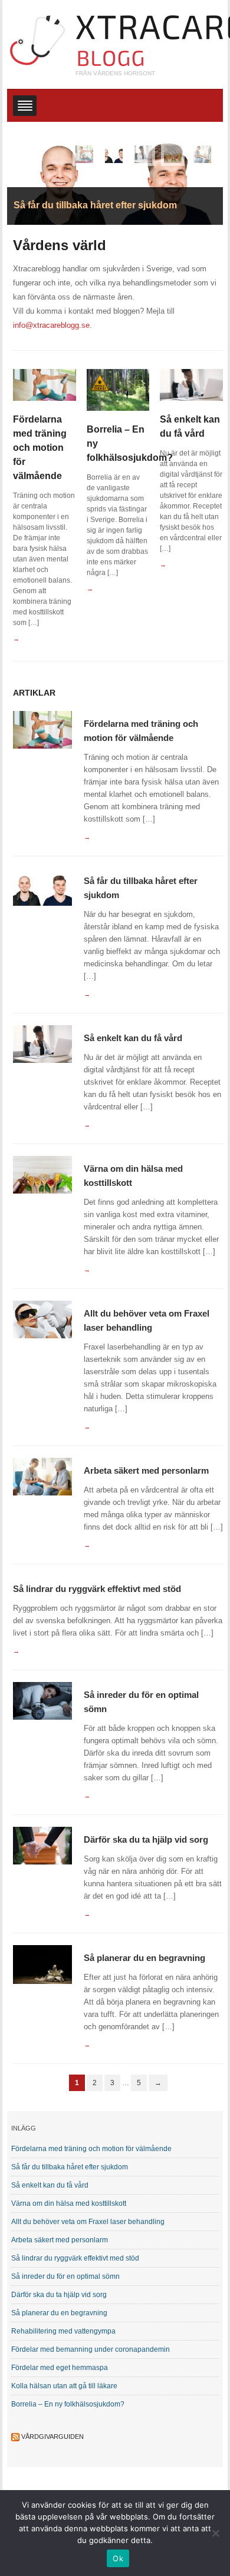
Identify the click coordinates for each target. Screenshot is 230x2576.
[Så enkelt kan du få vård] (191, 385)
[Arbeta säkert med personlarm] (42, 1476)
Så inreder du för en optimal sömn (65, 2276)
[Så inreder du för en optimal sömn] (42, 1700)
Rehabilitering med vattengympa (63, 2331)
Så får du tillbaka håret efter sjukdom (70, 2167)
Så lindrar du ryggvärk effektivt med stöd (97, 1589)
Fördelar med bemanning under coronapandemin (91, 2349)
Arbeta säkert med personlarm (146, 1470)
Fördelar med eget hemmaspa (60, 2368)
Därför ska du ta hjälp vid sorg (146, 1839)
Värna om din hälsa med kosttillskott (69, 2203)
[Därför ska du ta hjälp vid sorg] (42, 1845)
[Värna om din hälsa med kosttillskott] (42, 1174)
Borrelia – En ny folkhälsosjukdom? (68, 2404)
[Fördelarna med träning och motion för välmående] (45, 385)
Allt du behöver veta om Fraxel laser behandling (88, 2222)
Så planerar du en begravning (144, 1958)
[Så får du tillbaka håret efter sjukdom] (42, 886)
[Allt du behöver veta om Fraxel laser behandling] (42, 1319)
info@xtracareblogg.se (51, 325)
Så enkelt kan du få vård (133, 1038)
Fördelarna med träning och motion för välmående (40, 448)
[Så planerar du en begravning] (42, 1964)
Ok (118, 2558)
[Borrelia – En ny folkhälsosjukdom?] (118, 389)
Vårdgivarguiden (52, 2437)
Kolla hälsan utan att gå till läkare (64, 2386)
